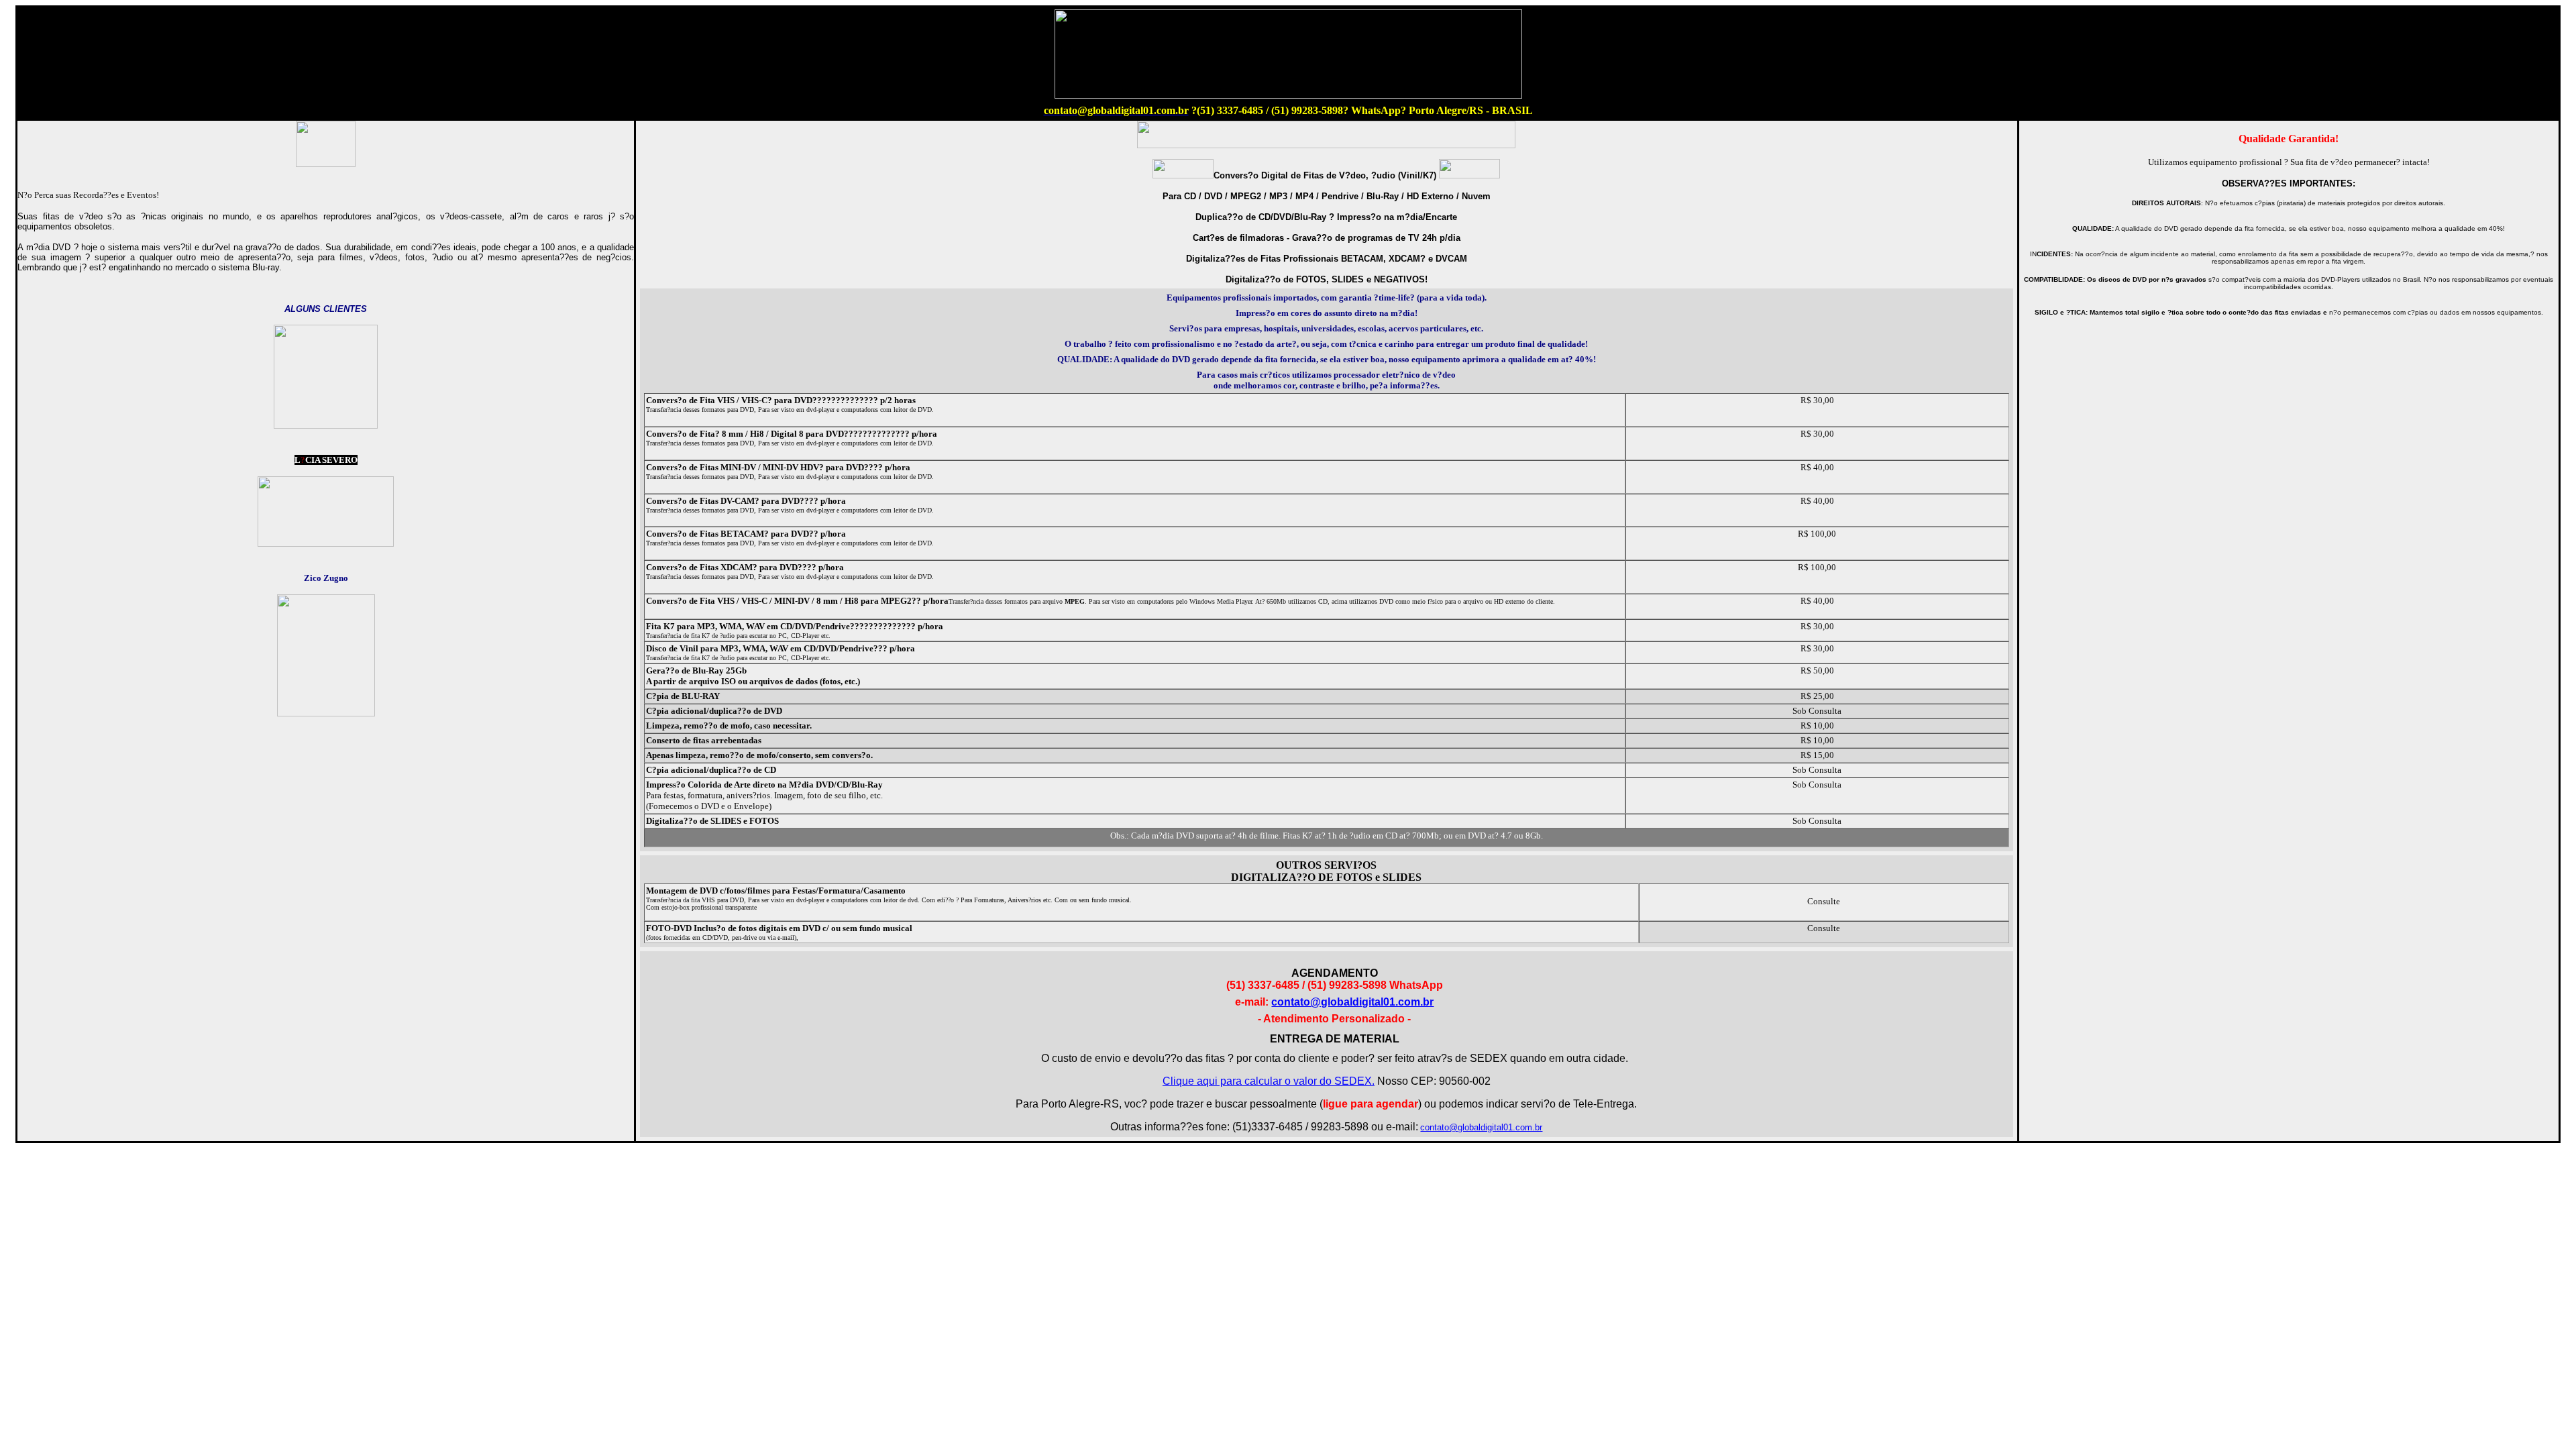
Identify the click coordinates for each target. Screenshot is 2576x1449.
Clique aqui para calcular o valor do (1269, 1081)
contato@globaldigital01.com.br (1352, 1002)
